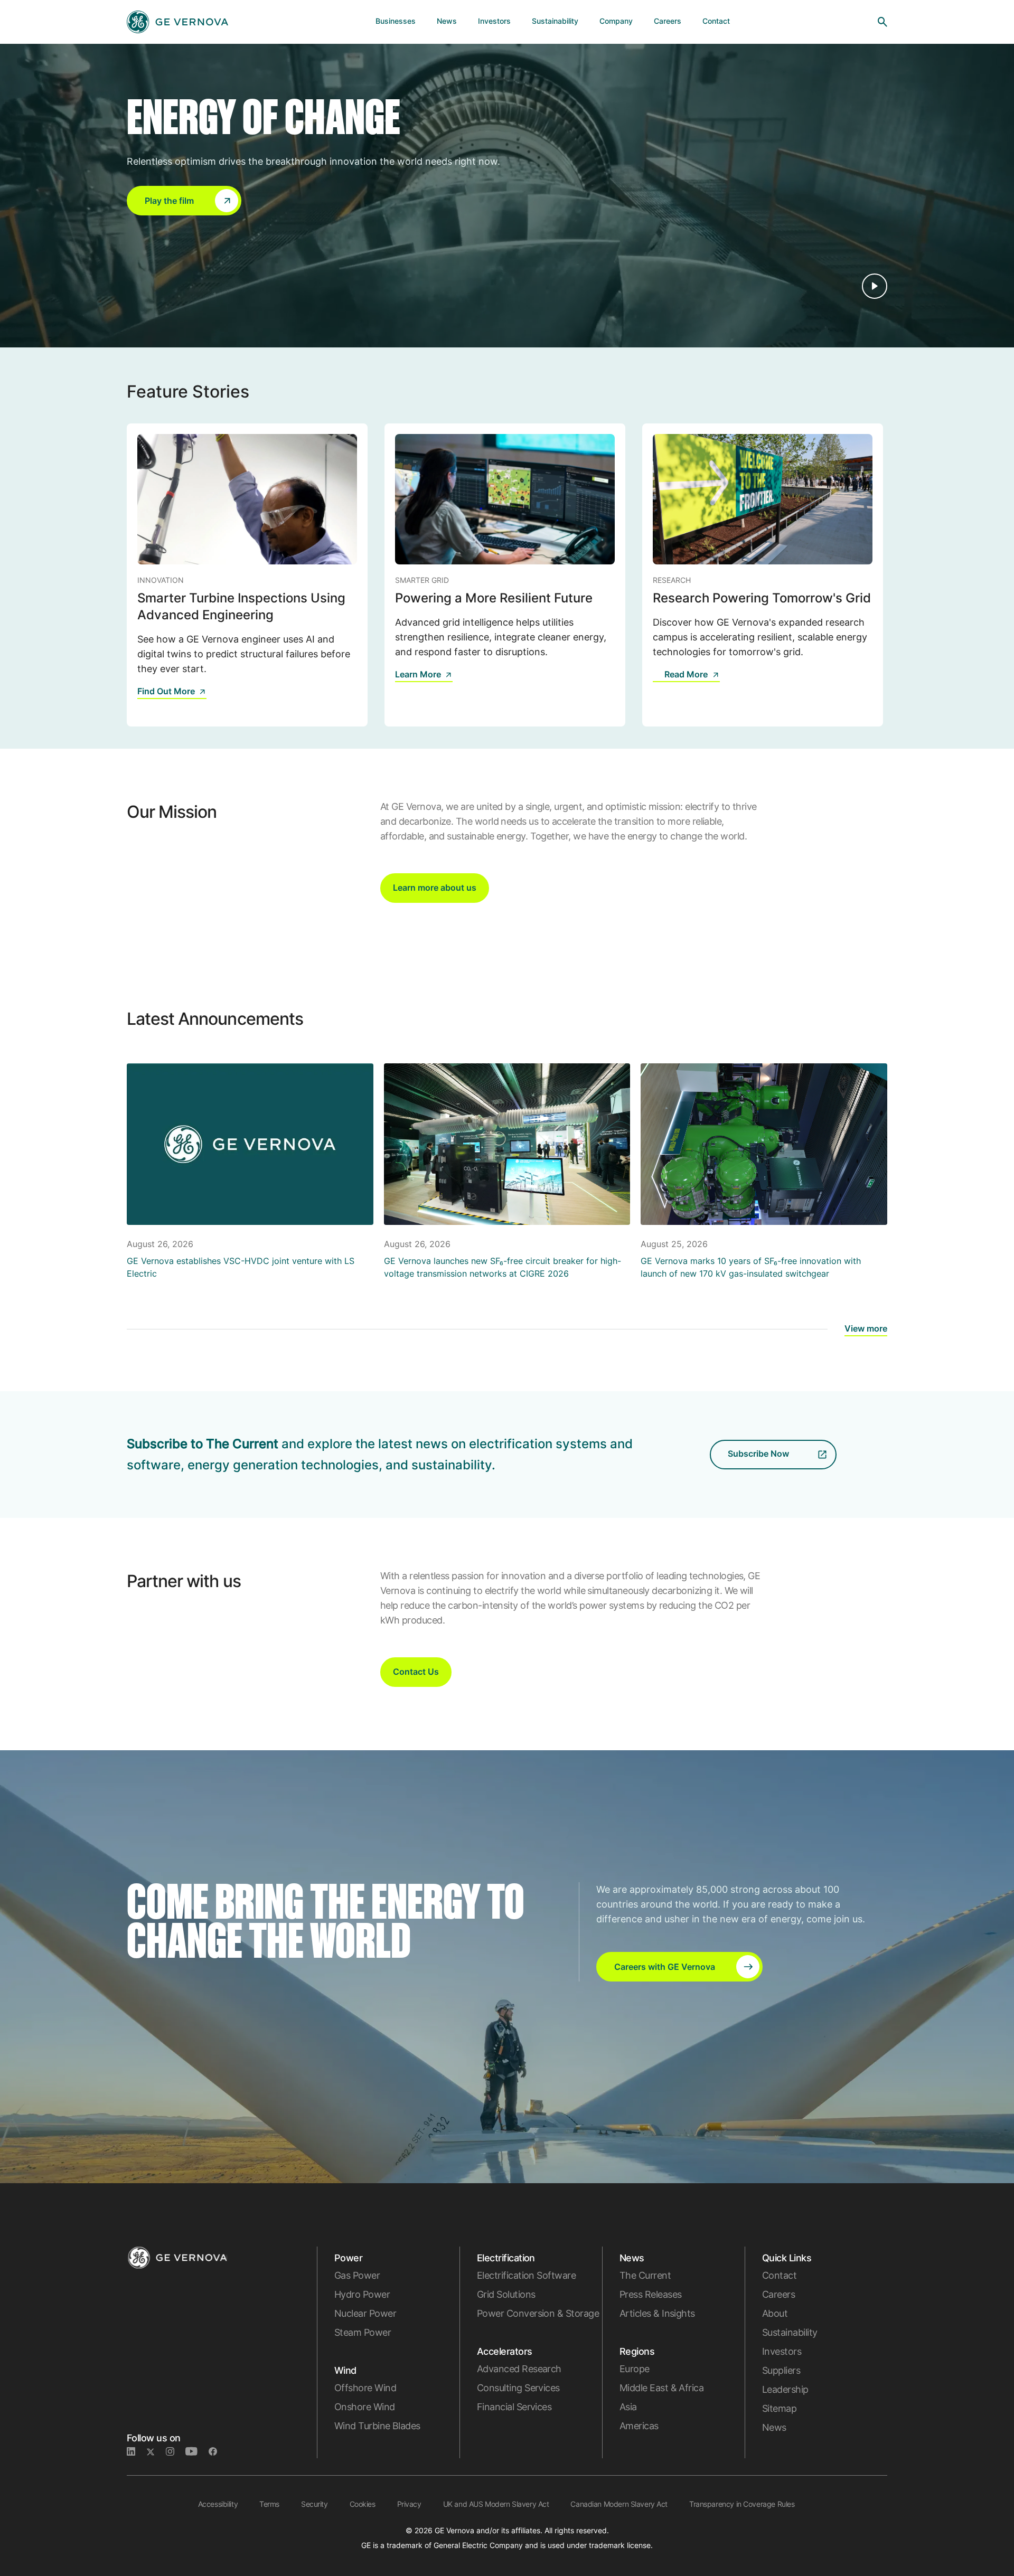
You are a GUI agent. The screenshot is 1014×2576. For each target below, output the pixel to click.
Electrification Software (526, 2275)
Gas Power (357, 2275)
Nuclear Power (365, 2313)
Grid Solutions (506, 2294)
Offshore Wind (365, 2388)
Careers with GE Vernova (665, 1967)
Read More (686, 674)
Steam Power (363, 2332)
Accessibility (218, 2504)
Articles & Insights (657, 2313)
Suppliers (781, 2370)
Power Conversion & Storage (538, 2313)
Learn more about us (435, 888)
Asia (628, 2407)
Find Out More (166, 691)
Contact (779, 2275)
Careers (778, 2294)
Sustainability (790, 2332)
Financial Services (514, 2407)
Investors (782, 2351)
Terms (269, 2504)
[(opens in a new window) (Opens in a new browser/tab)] (217, 2452)
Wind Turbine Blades (377, 2426)
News (774, 2427)
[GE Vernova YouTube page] (197, 2452)
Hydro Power (362, 2294)
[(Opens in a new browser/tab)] (659, 682)
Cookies (363, 2504)
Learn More (418, 674)
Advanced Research (519, 2369)
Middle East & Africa (661, 2388)
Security (314, 2504)
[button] (184, 201)
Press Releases (650, 2294)
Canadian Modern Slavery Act (619, 2504)
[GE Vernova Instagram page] (176, 2452)
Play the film (169, 201)
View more (866, 1328)
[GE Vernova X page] (156, 2452)
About (775, 2313)
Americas (639, 2426)
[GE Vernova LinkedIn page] (137, 2452)
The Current (645, 2275)
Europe (635, 2369)
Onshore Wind (365, 2407)
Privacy (409, 2504)
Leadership (785, 2389)
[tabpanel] (247, 575)
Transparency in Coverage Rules (742, 2504)
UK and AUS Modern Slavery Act (496, 2504)
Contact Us (416, 1672)
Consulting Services (518, 2388)
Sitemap (779, 2408)
